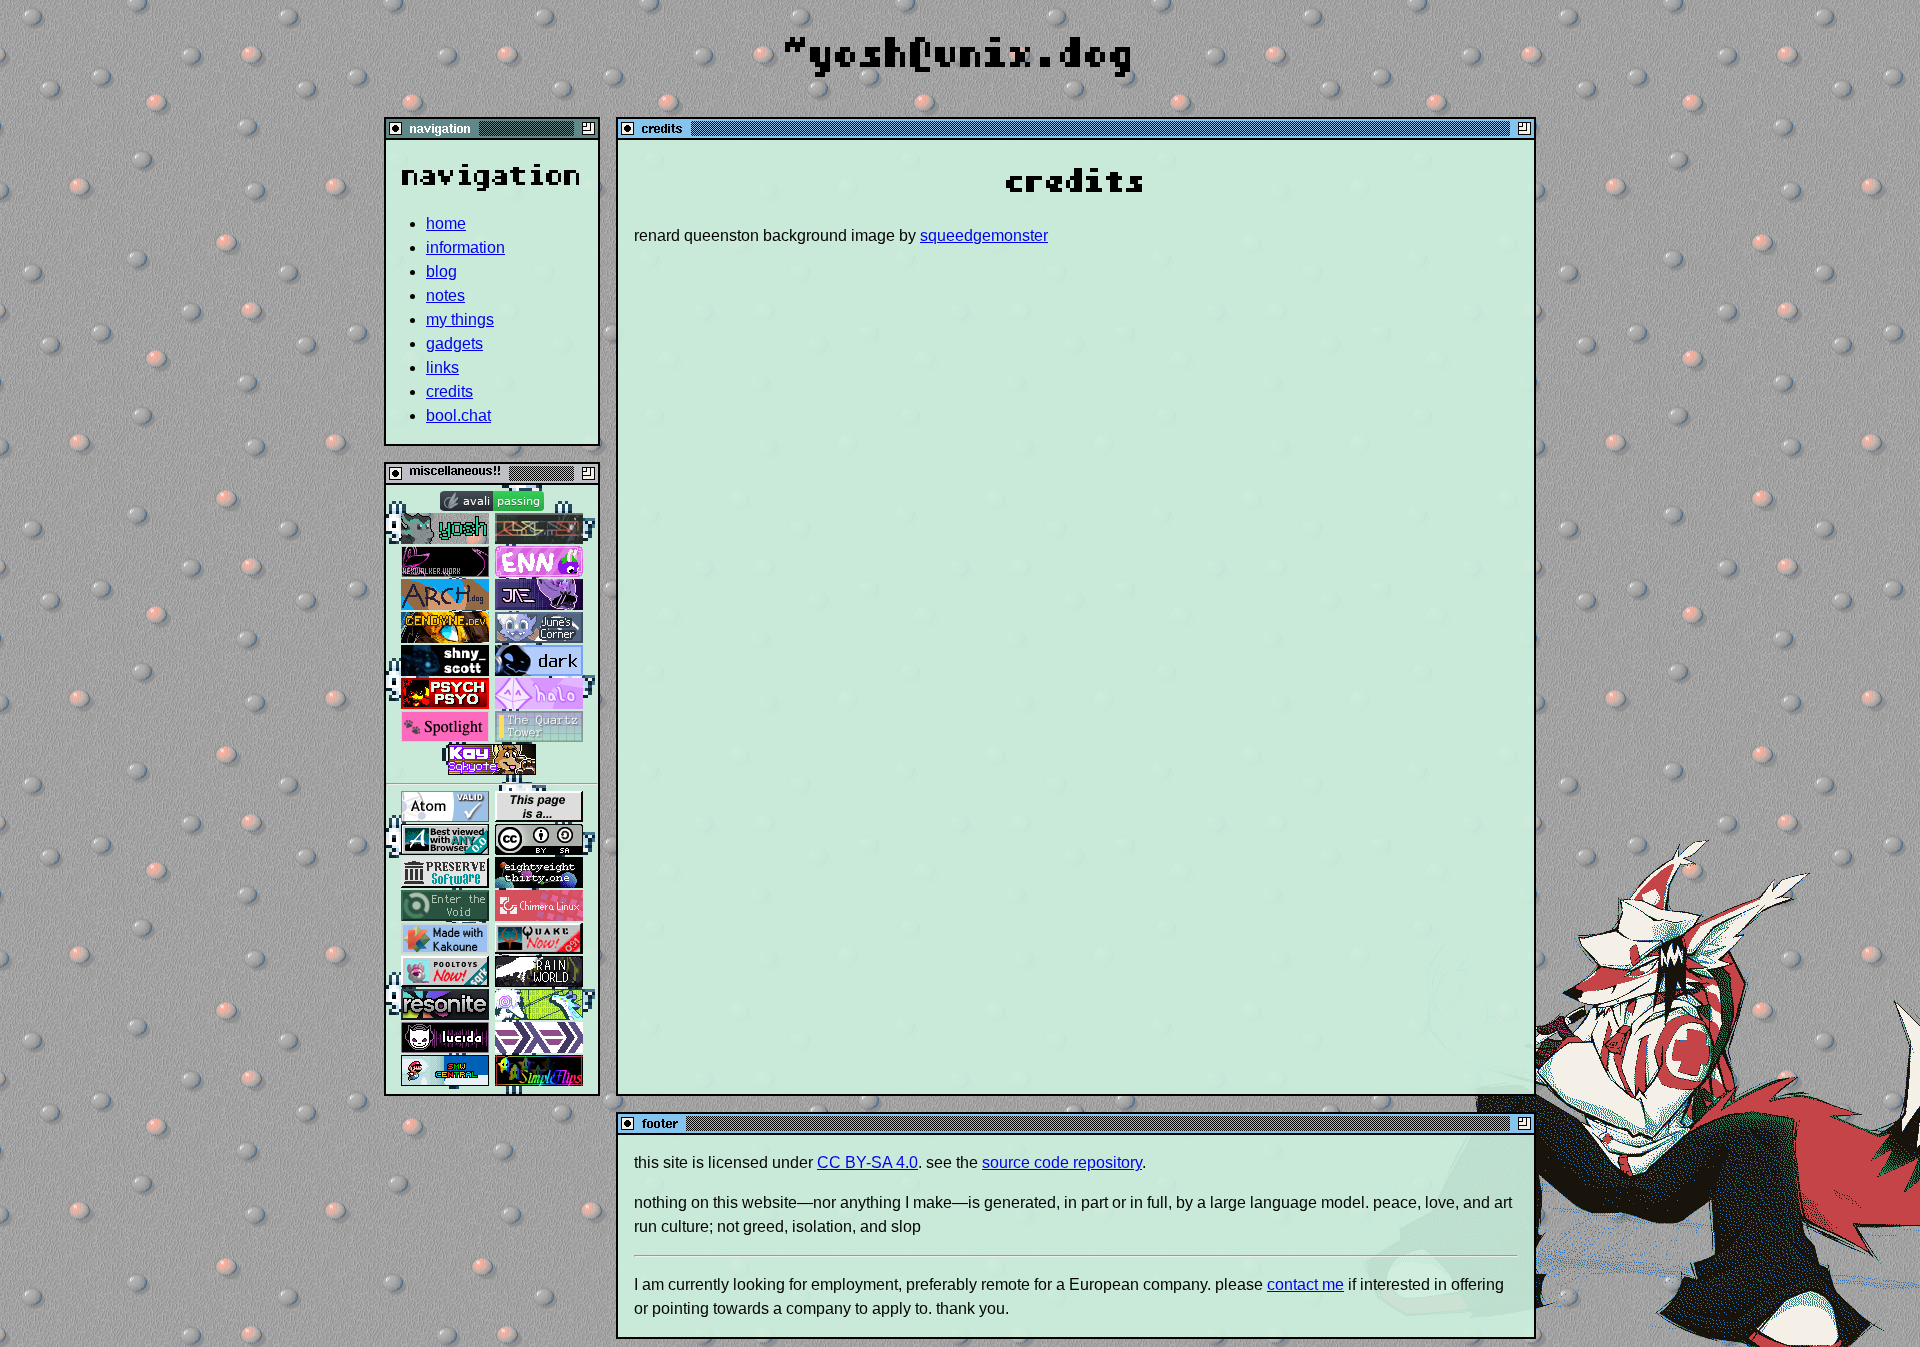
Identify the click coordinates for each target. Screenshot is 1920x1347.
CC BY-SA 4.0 (867, 1162)
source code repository (1062, 1162)
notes (445, 295)
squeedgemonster (984, 235)
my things (460, 319)
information (465, 247)
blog (441, 271)
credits (449, 391)
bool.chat (458, 415)
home (446, 223)
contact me (1305, 1284)
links (442, 367)
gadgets (454, 343)
